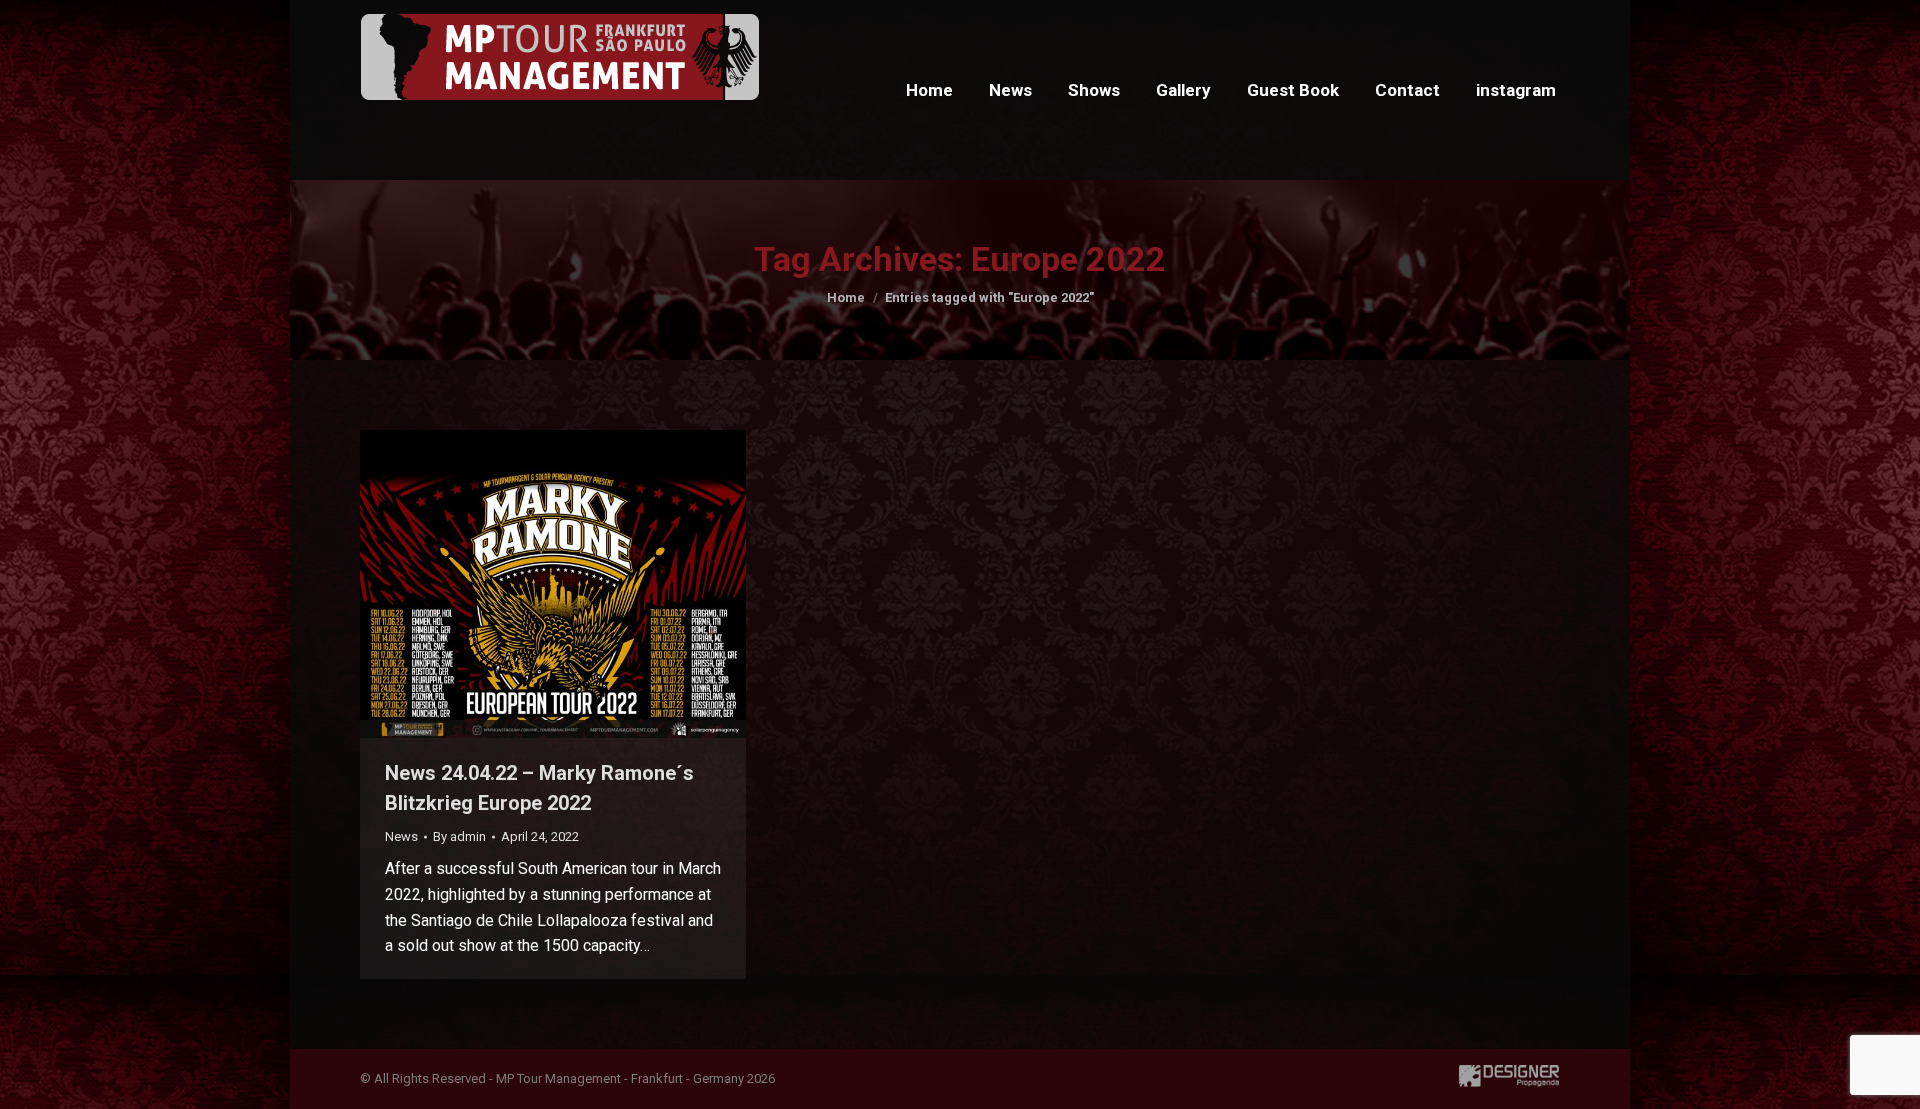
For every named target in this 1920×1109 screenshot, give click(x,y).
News (401, 836)
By (459, 836)
